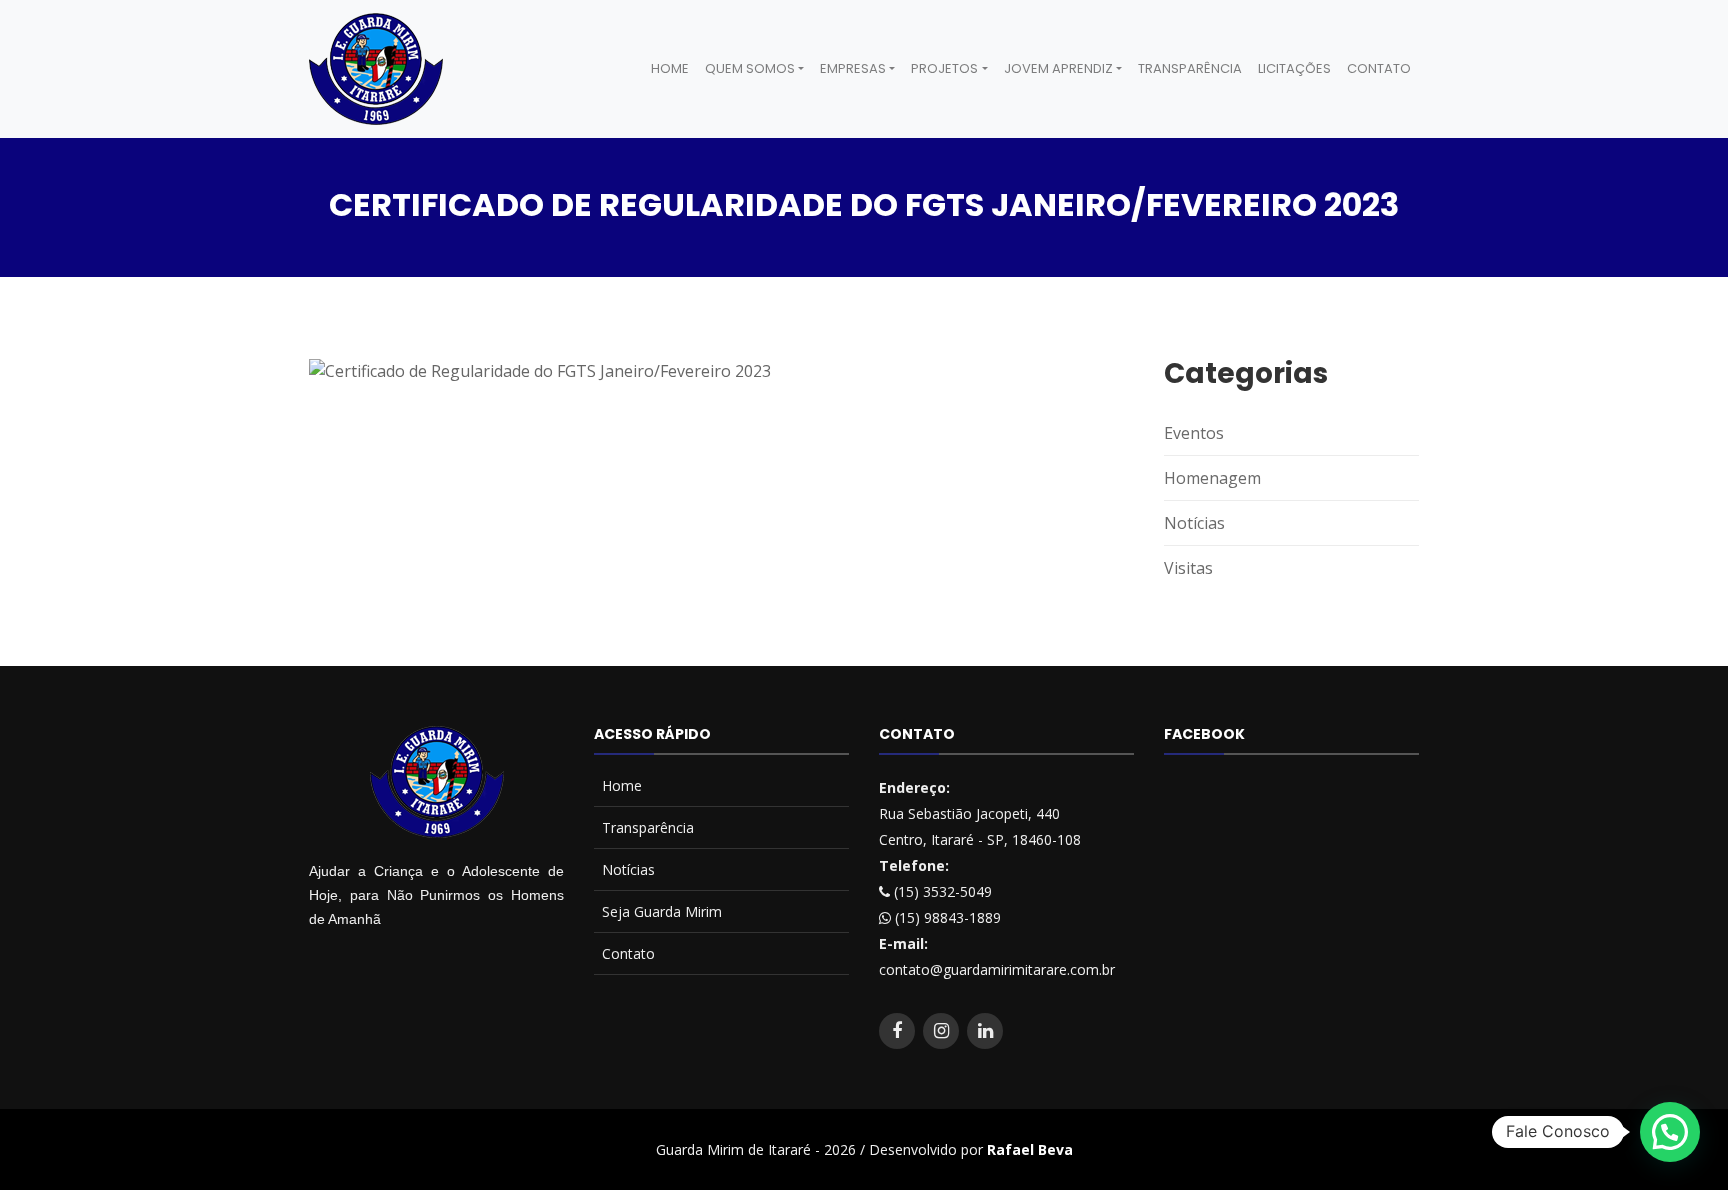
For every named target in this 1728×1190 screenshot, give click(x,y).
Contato (1379, 68)
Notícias (1194, 523)
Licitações (1294, 68)
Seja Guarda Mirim (662, 911)
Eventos (1194, 433)
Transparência (1190, 68)
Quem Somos (750, 68)
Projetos (944, 68)
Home (670, 68)
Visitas (1188, 568)
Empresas (853, 68)
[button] (1670, 1132)
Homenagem (1212, 478)
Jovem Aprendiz (1058, 68)
